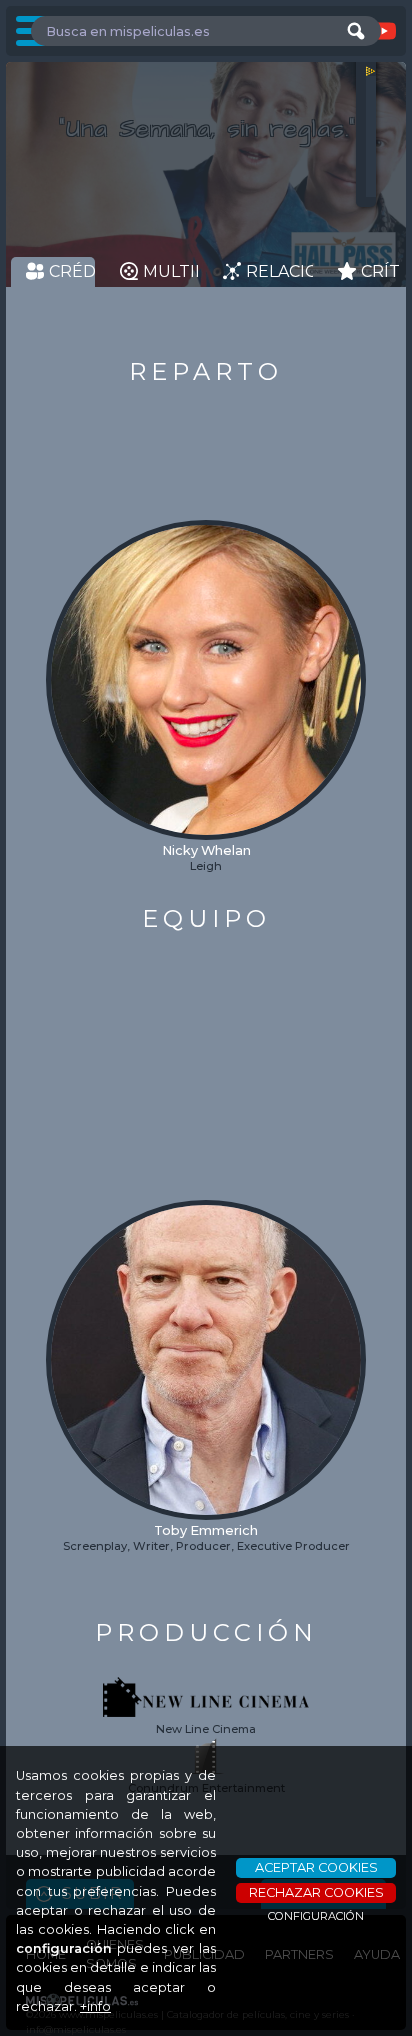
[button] (62, 643)
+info (95, 2006)
